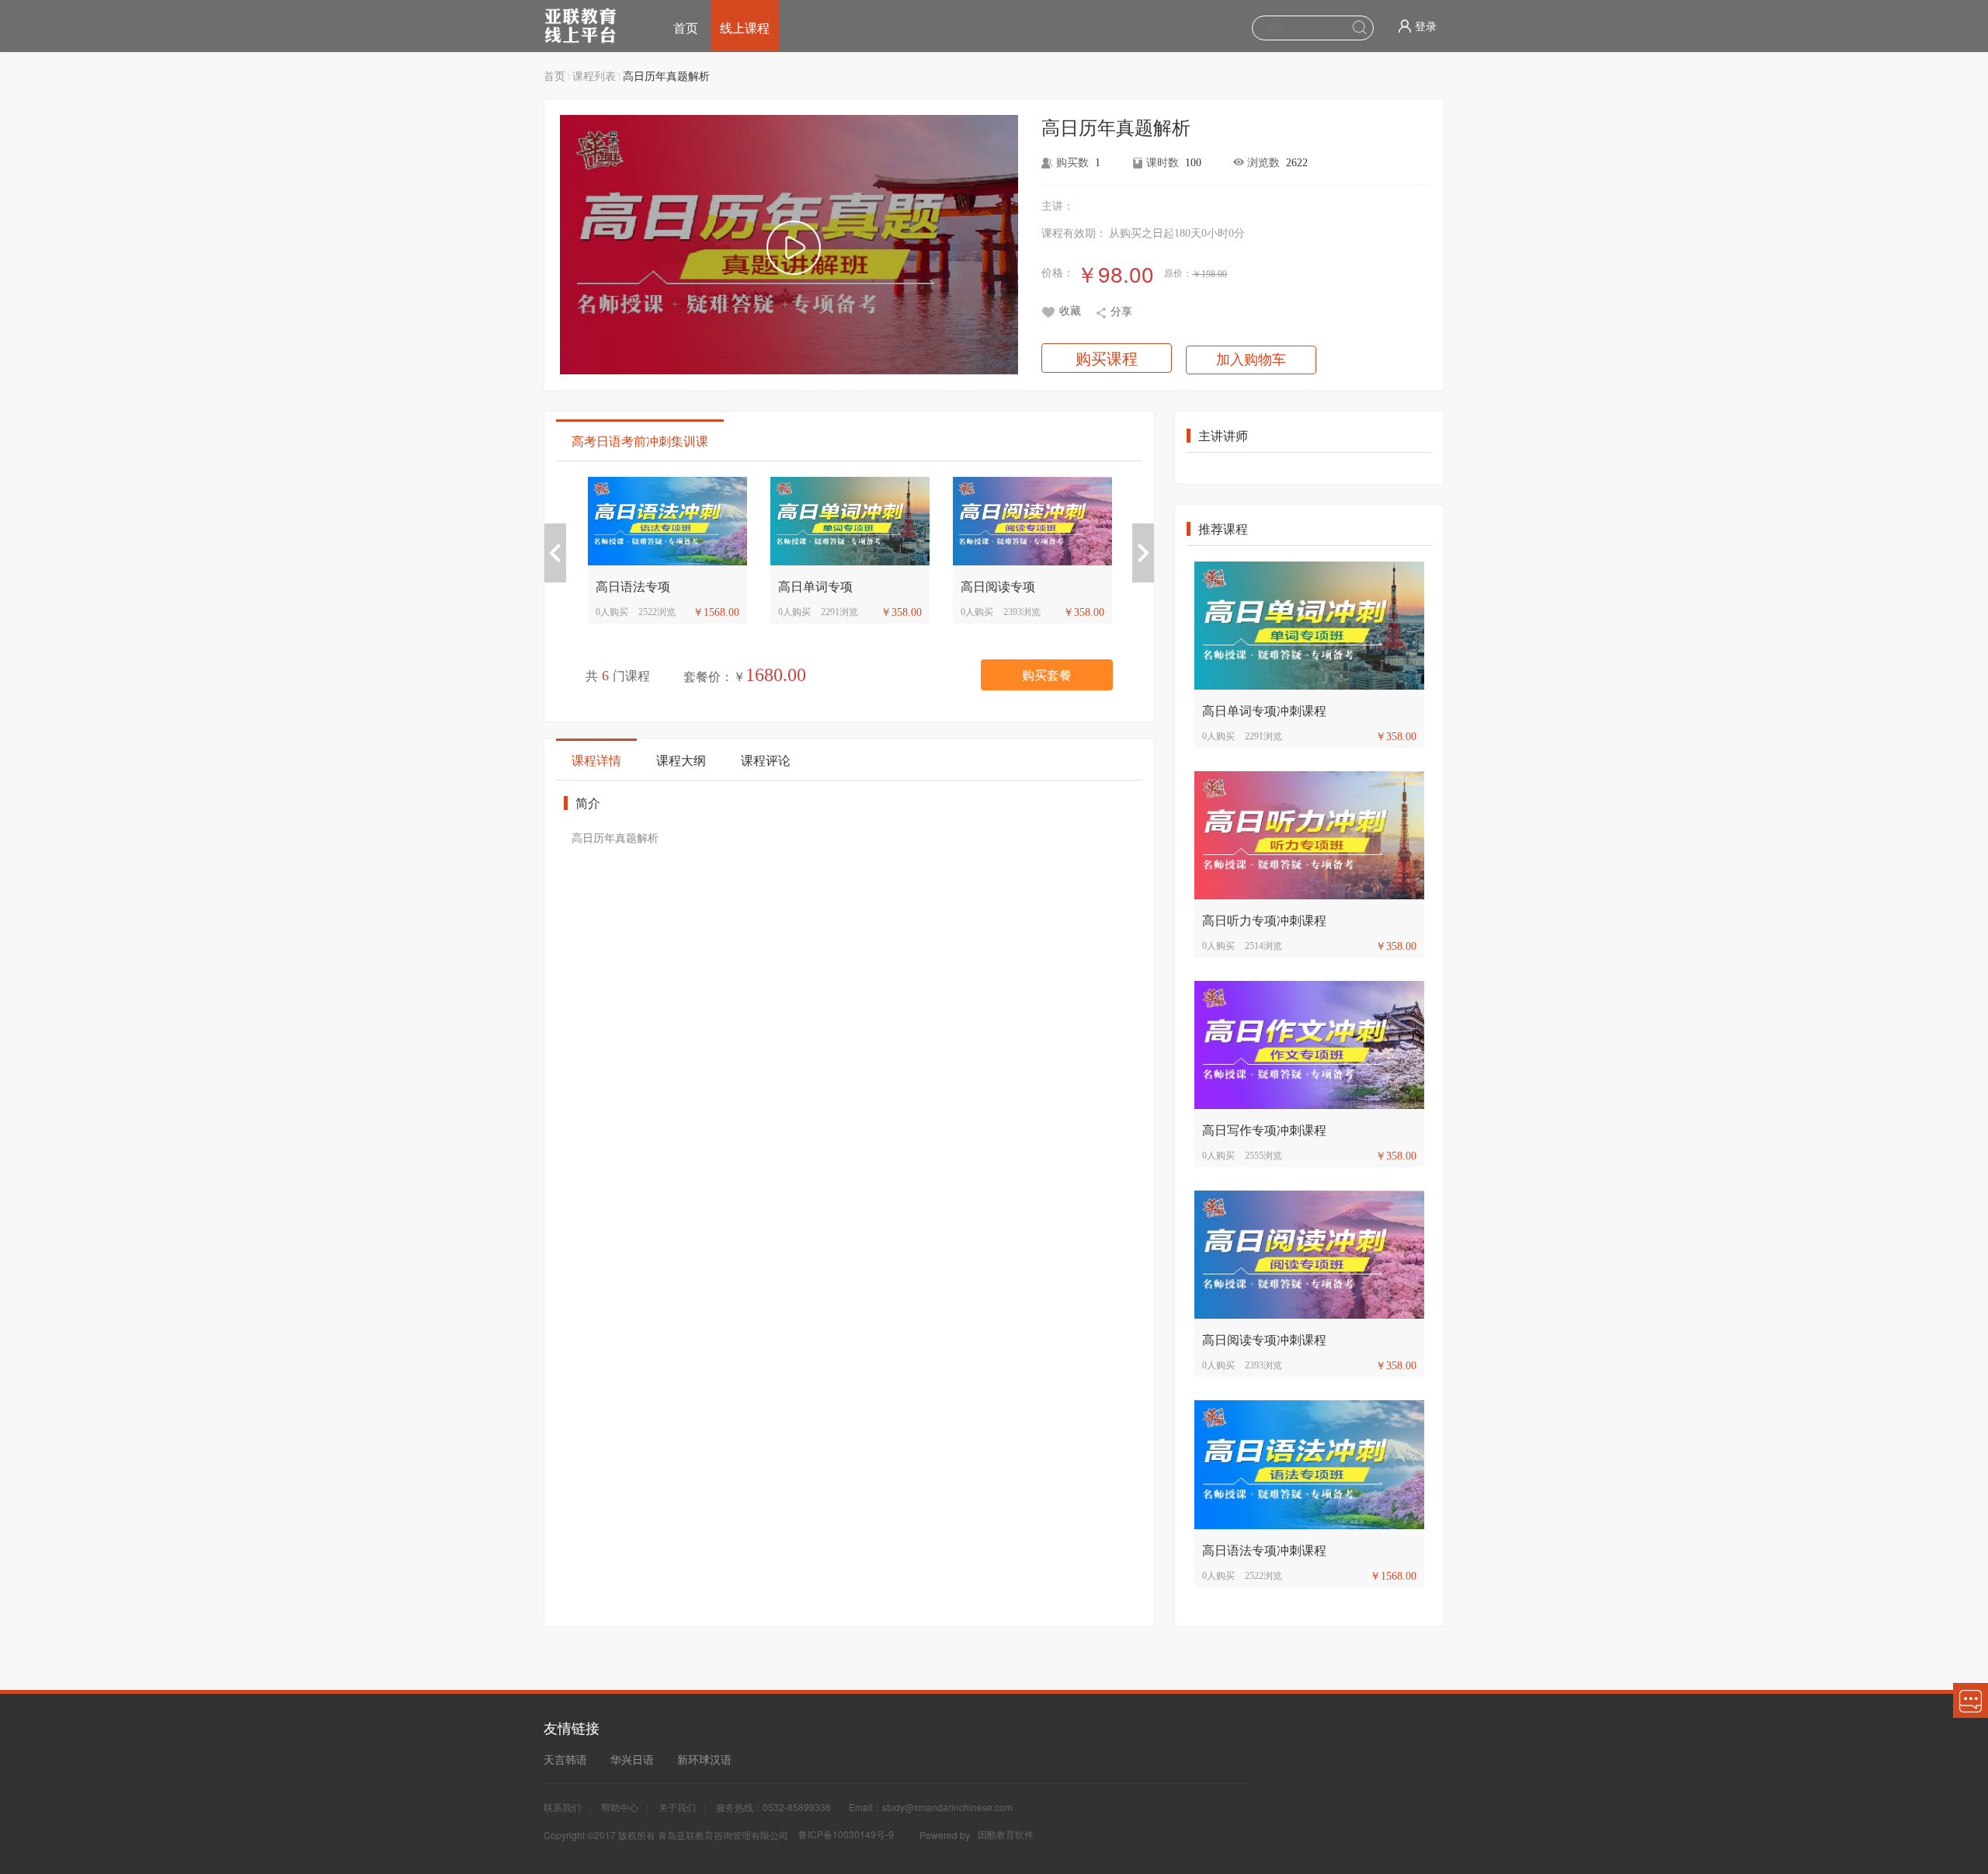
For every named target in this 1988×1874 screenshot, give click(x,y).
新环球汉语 (704, 1759)
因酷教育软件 (1006, 1834)
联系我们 (562, 1807)
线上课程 (745, 28)
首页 (686, 28)
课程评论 (766, 760)
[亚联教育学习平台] (593, 26)
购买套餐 (1047, 675)
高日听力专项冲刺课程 (1264, 920)
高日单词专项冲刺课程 (1264, 710)
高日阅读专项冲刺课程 (1264, 1339)
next (1143, 553)
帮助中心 (620, 1807)
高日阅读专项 (1097, 586)
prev (555, 553)
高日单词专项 (914, 586)
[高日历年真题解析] (793, 249)
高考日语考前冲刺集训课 (640, 441)
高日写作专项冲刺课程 (1264, 1130)
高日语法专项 (732, 586)
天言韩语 (565, 1759)
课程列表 (594, 75)
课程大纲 (681, 760)
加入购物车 (1251, 360)
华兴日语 (632, 1759)
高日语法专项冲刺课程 (1264, 1550)
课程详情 (596, 760)
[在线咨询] (1971, 1700)
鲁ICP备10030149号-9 (846, 1834)
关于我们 (677, 1807)
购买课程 (1107, 358)
